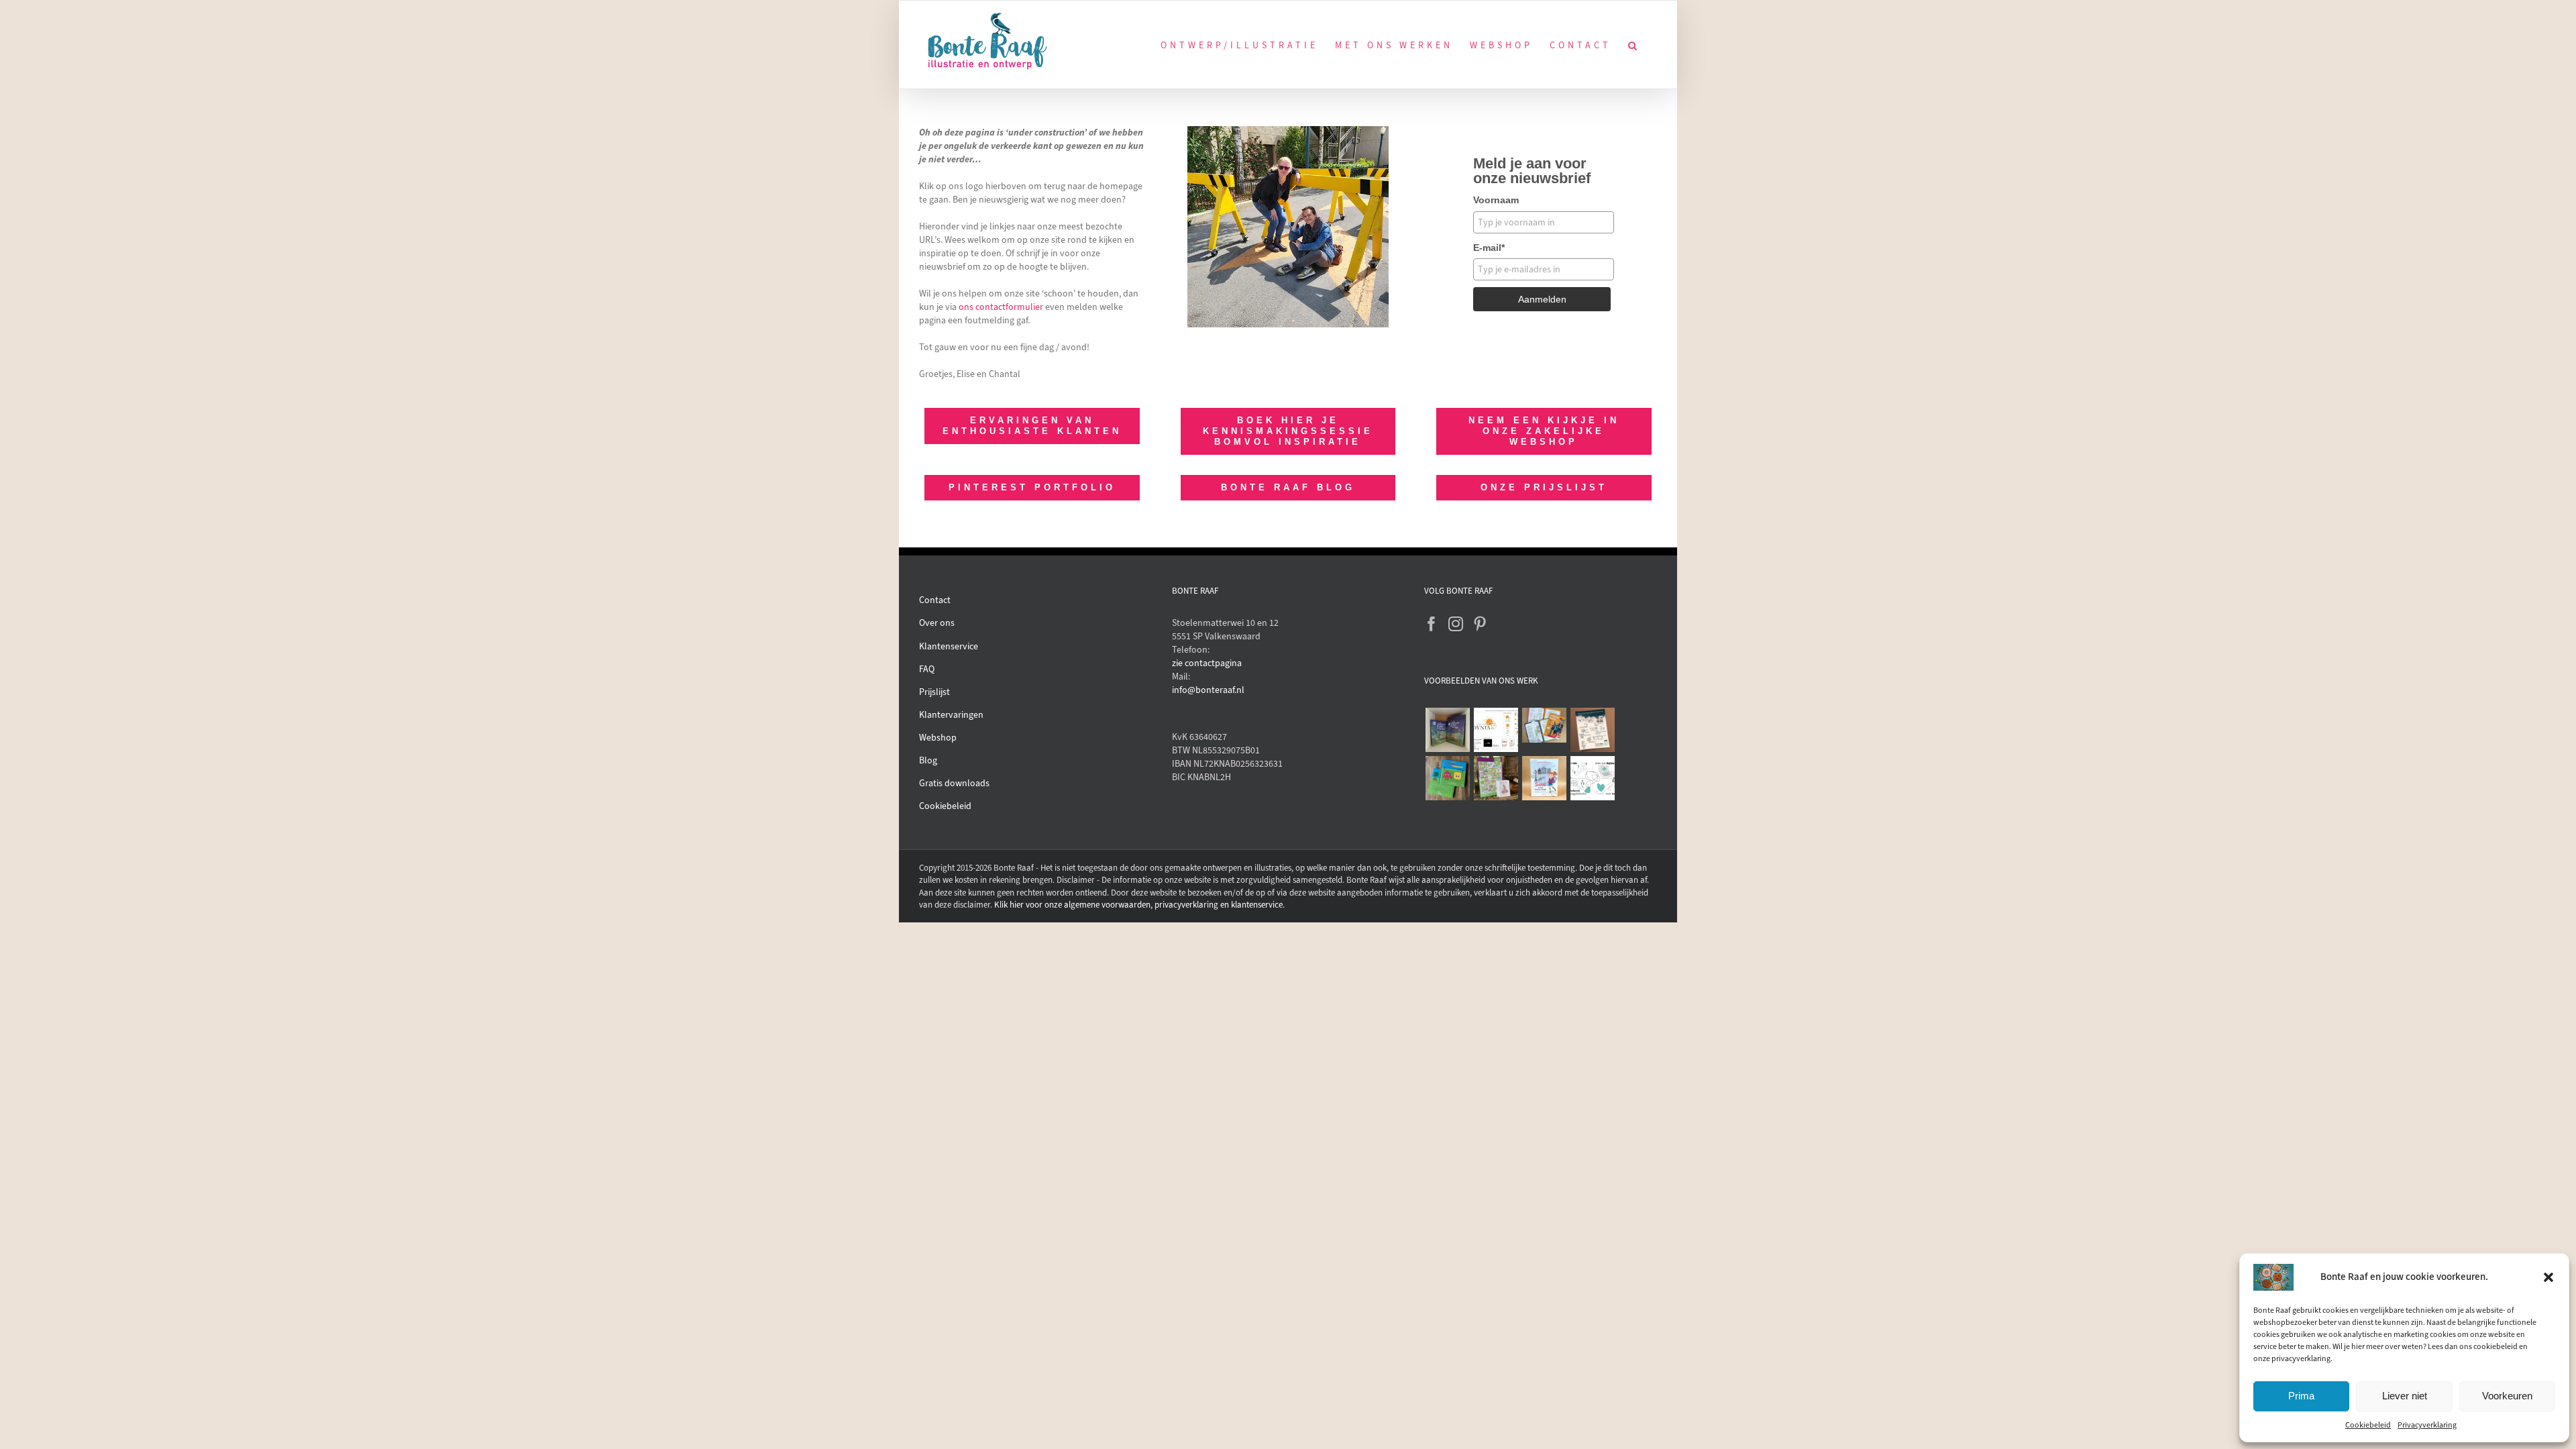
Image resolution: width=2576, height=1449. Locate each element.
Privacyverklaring (2427, 1425)
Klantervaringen (951, 715)
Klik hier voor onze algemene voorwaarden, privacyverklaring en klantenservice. (1139, 905)
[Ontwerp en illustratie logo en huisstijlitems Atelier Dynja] (1496, 730)
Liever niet (2405, 1396)
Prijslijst (934, 692)
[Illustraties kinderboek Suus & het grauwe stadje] (1544, 778)
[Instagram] (1456, 624)
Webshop (938, 738)
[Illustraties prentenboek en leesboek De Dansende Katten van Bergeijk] (1447, 730)
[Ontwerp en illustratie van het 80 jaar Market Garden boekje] (1544, 725)
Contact (935, 600)
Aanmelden (1542, 299)
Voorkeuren (2507, 1396)
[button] (2548, 1277)
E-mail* (1489, 248)
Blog (928, 760)
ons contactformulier (1001, 307)
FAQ (927, 669)
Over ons (937, 623)
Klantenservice (949, 646)
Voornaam (1496, 200)
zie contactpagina (1207, 663)
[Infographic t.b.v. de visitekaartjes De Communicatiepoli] (1592, 778)
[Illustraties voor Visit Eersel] (1496, 778)
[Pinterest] (1480, 624)
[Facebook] (1432, 624)
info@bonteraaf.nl (1208, 690)
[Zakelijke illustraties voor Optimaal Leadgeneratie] (1592, 730)
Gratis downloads (954, 783)
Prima (2301, 1396)
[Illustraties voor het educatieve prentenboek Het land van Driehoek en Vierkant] (1447, 778)
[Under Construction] (1288, 130)
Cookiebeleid (2368, 1425)
